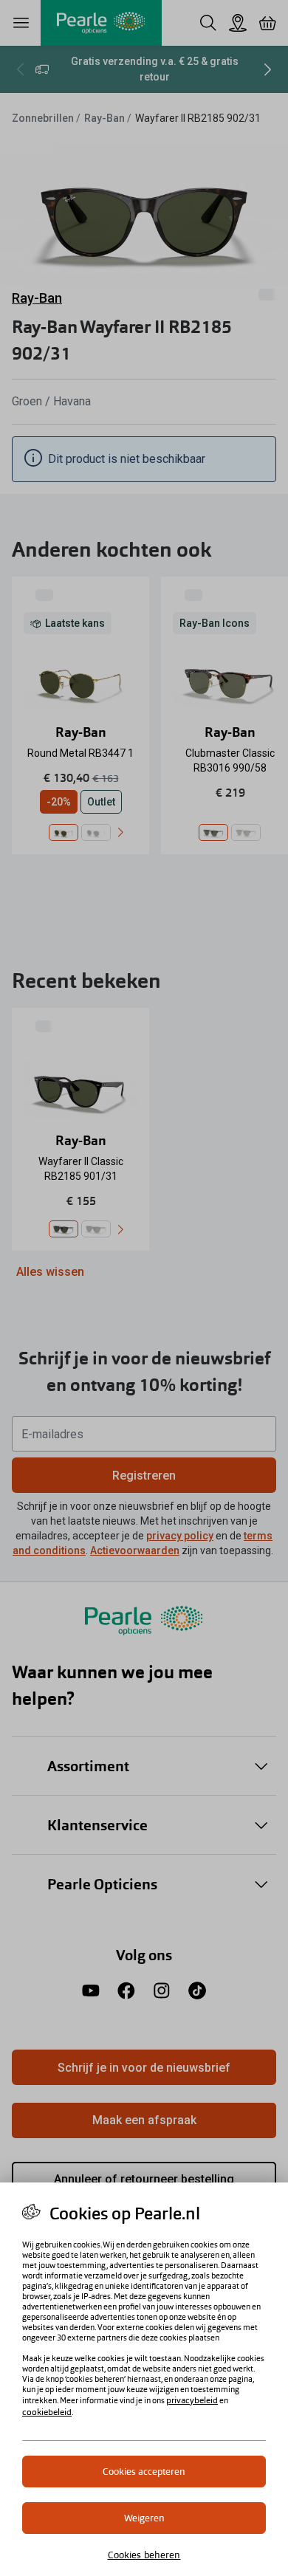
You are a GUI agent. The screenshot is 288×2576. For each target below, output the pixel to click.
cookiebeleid (47, 2412)
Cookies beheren (144, 2555)
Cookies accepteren (144, 2472)
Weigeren (144, 2518)
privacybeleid (192, 2400)
